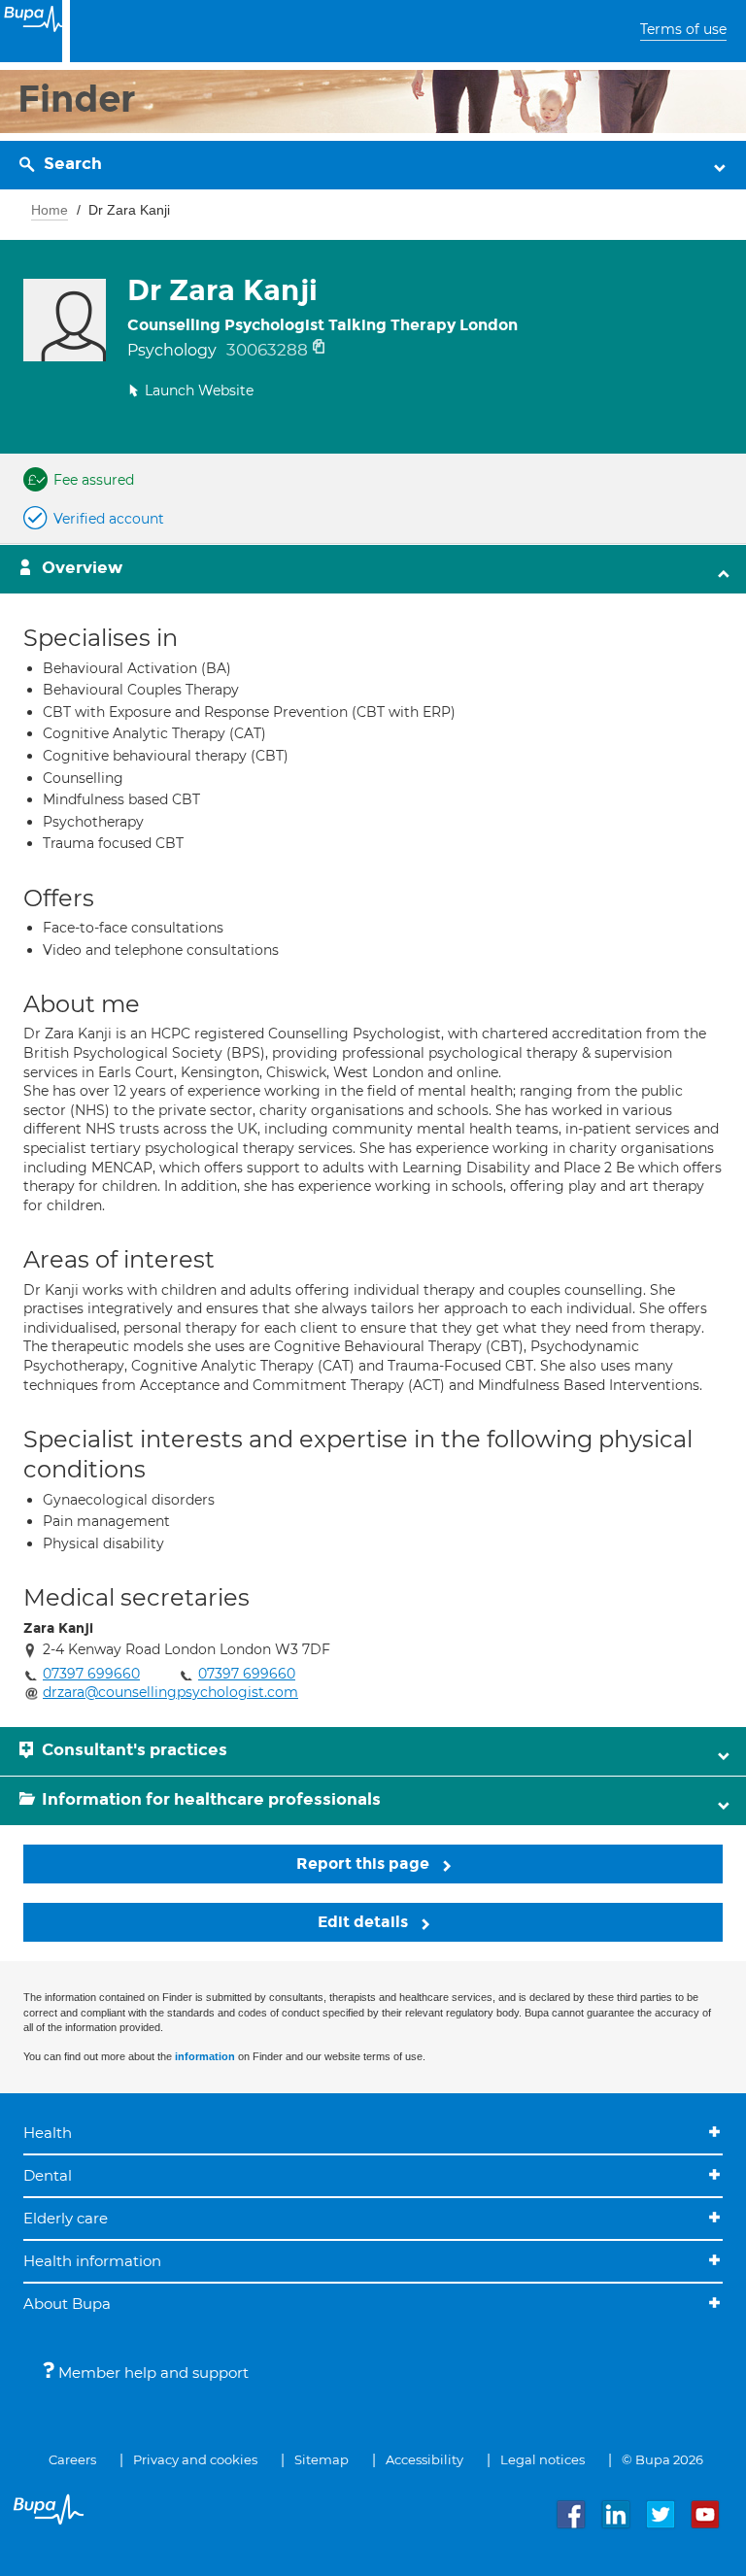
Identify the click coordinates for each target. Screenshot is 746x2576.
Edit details (365, 1922)
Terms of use (683, 29)
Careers (72, 2459)
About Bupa (67, 2304)
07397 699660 (91, 1674)
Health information (92, 2261)
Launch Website (199, 390)
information (205, 2056)
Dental (48, 2175)
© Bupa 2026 (662, 2459)
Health (48, 2133)
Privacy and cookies (195, 2459)
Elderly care (66, 2218)
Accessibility (424, 2459)
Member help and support (152, 2373)
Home (50, 210)
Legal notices (543, 2459)
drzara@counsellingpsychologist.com (170, 1692)
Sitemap (322, 2459)
